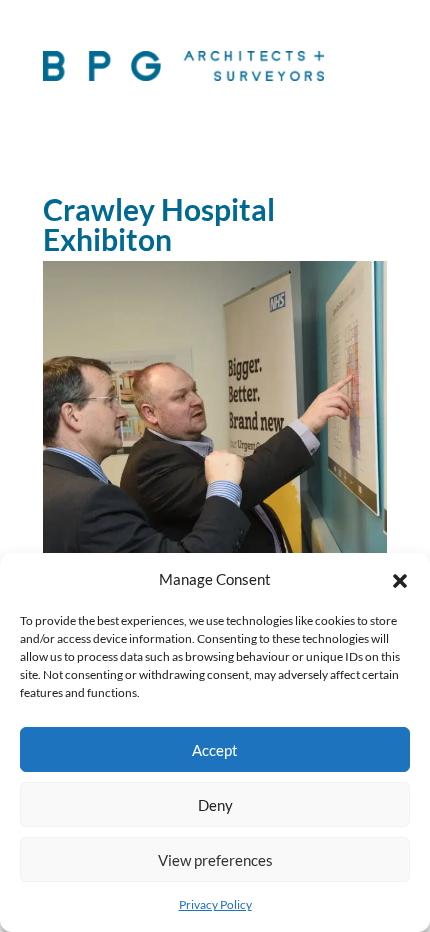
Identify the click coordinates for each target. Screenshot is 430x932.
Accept (215, 750)
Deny (215, 805)
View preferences (215, 860)
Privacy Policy (215, 904)
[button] (400, 580)
